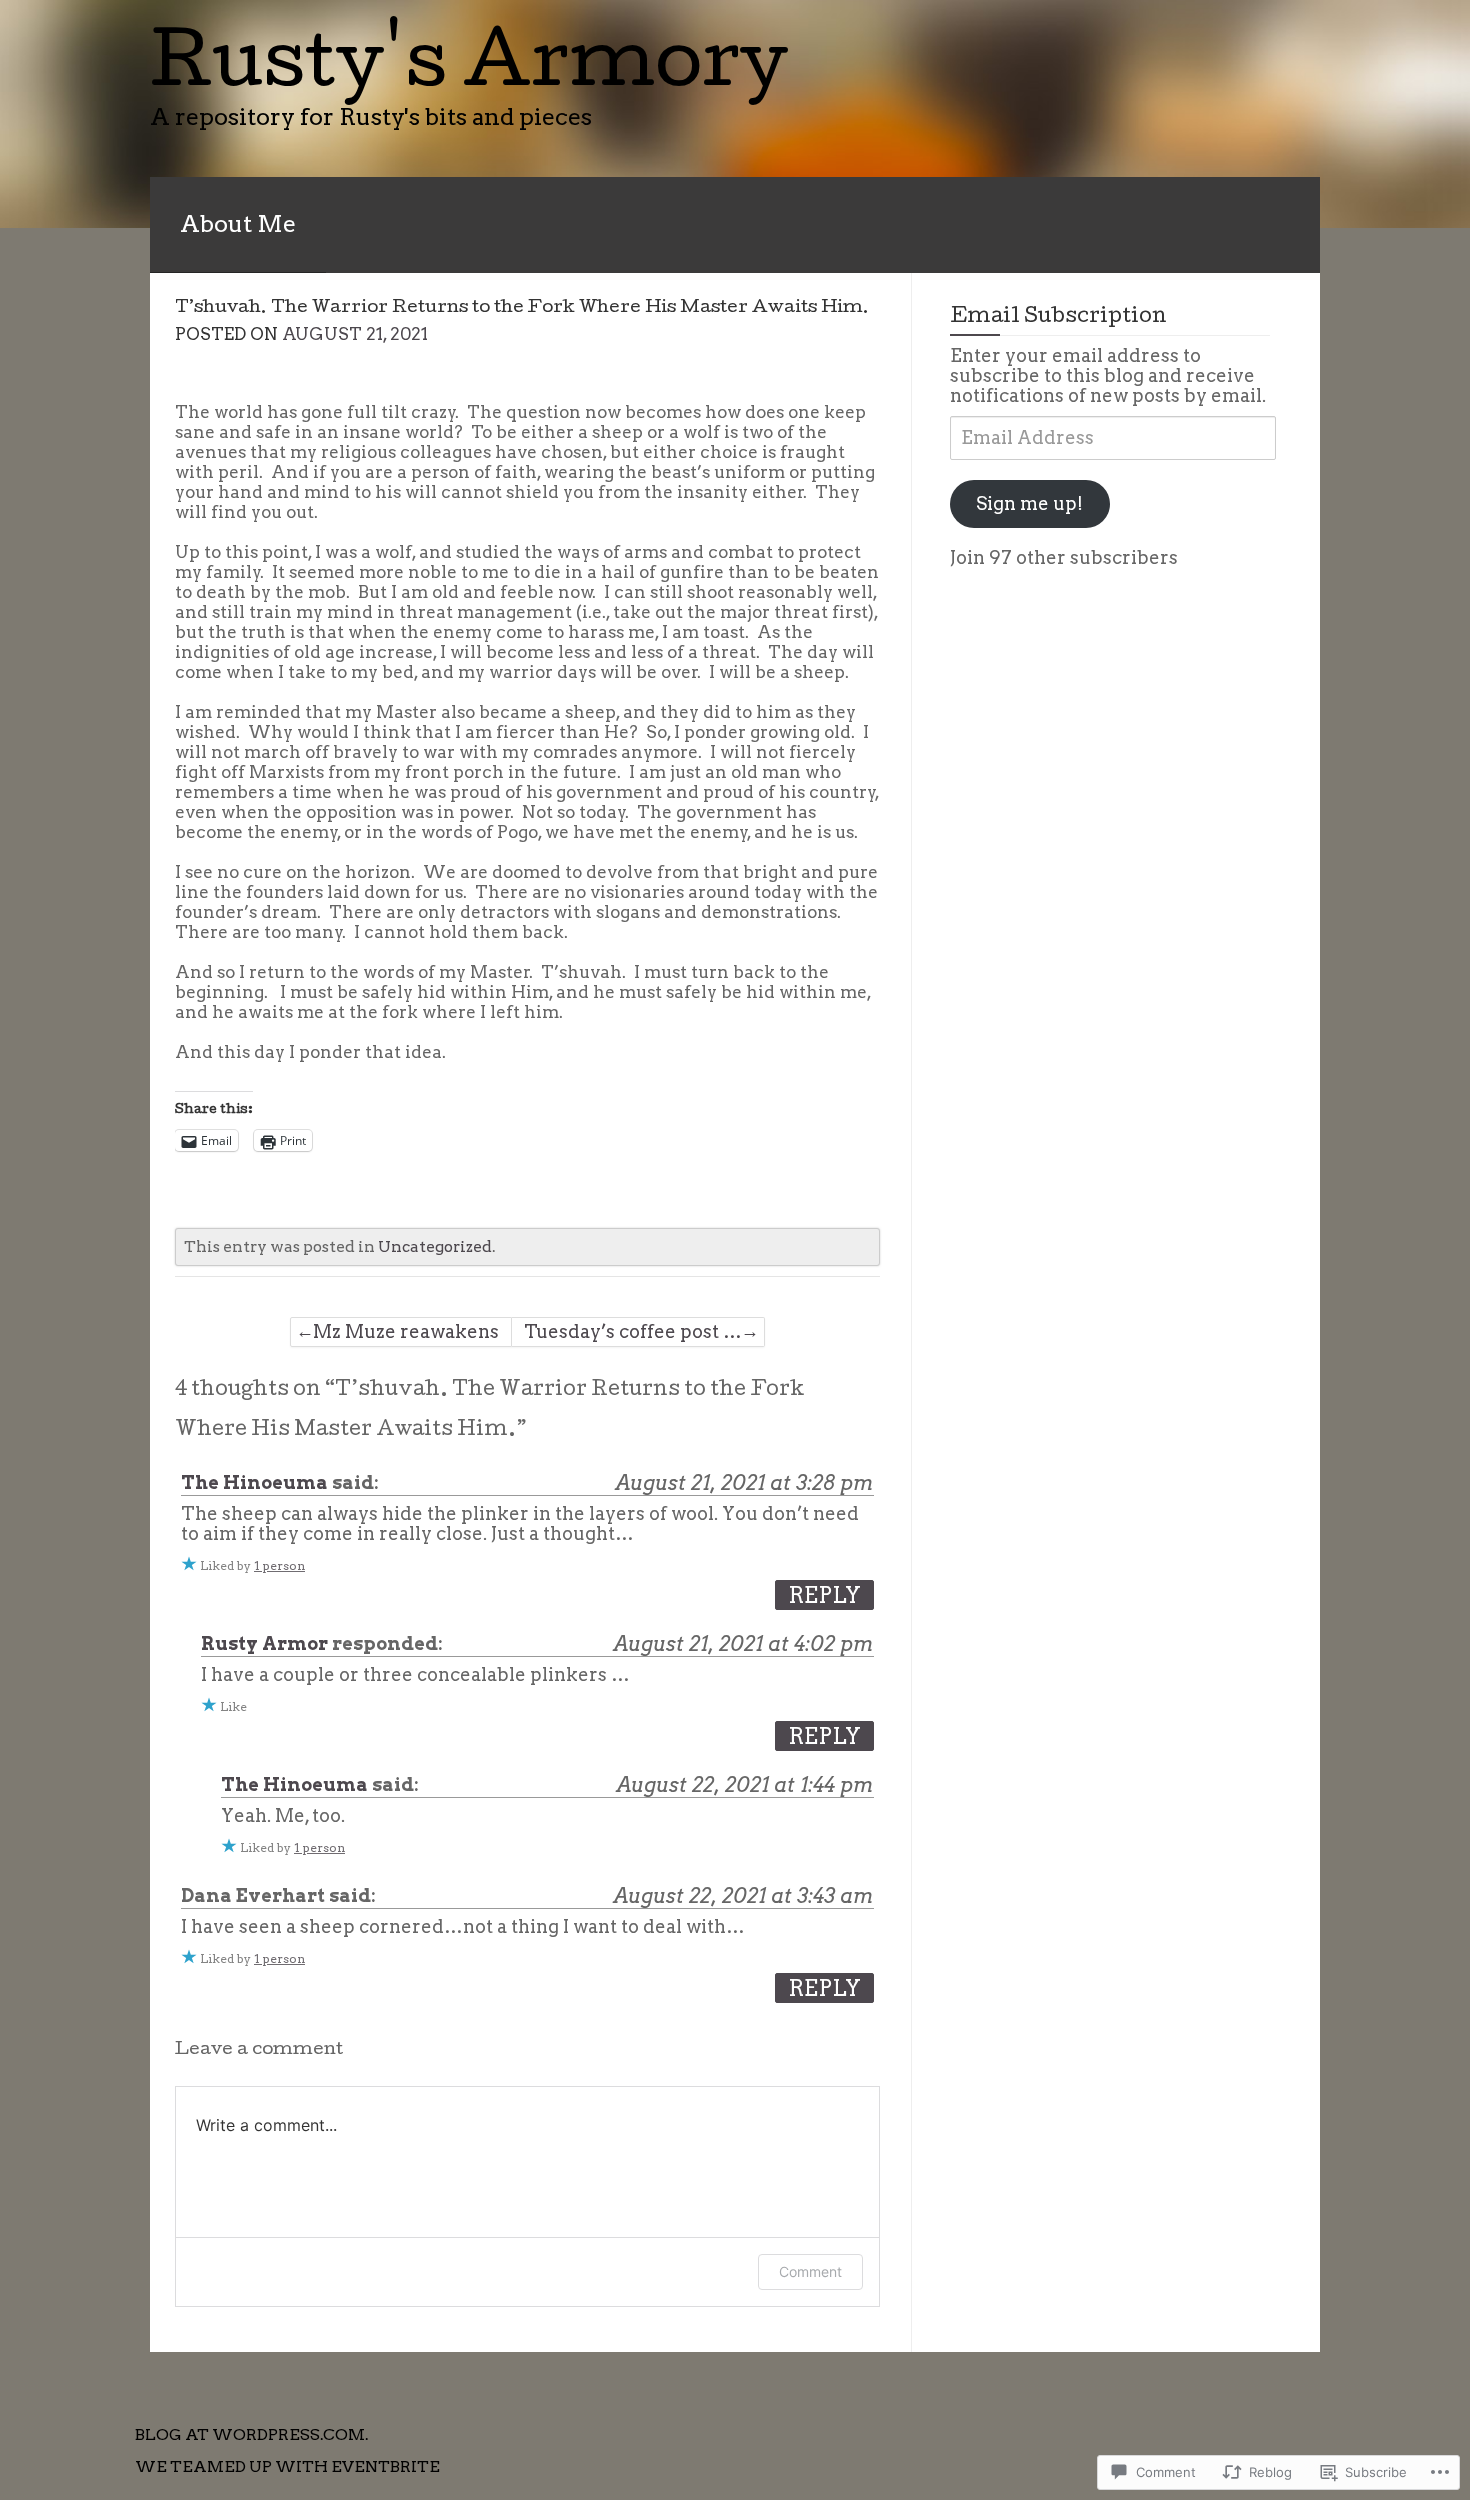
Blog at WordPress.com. (251, 2434)
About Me (238, 223)
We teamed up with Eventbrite (287, 2466)
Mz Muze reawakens (406, 1331)
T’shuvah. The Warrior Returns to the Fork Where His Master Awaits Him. (522, 308)
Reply (824, 1595)
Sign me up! (1029, 503)
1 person (279, 1565)
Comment (810, 2271)
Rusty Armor (264, 1643)
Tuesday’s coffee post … (633, 1331)
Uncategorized (435, 1246)
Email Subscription (1058, 318)
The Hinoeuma (254, 1482)
